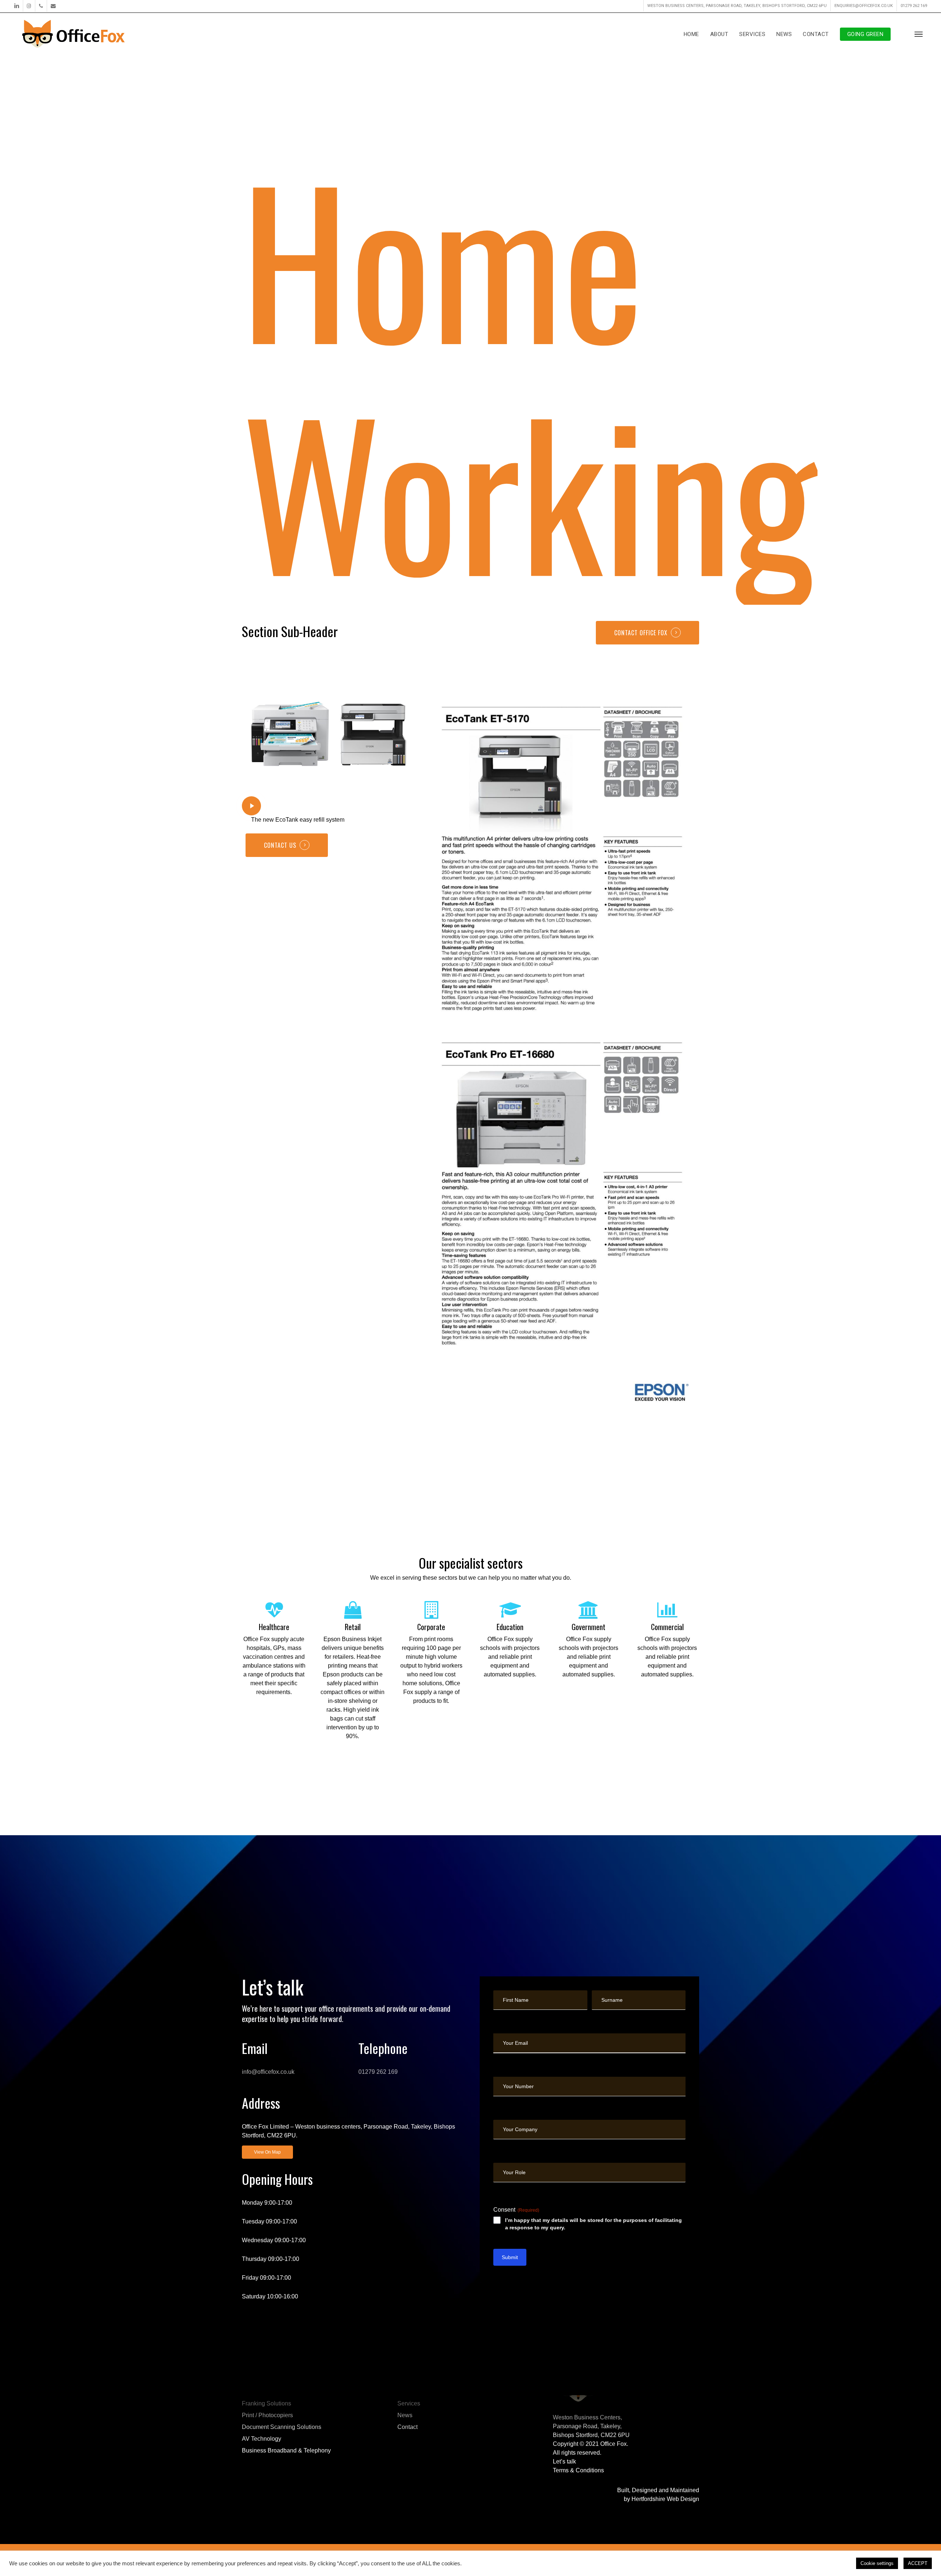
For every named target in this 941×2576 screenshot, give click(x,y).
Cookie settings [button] (877, 2563)
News (405, 2415)
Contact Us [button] (280, 845)
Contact (407, 2427)
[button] (919, 34)
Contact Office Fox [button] (641, 633)
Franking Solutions (266, 2403)
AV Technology (262, 2439)
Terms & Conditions (578, 2470)
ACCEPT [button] (918, 2563)
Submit (510, 2257)
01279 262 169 (378, 2072)
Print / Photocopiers (267, 2415)
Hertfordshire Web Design (665, 2499)
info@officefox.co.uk (268, 2072)
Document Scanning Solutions (282, 2427)
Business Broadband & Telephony (286, 2450)
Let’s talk (564, 2461)
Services (409, 2403)
